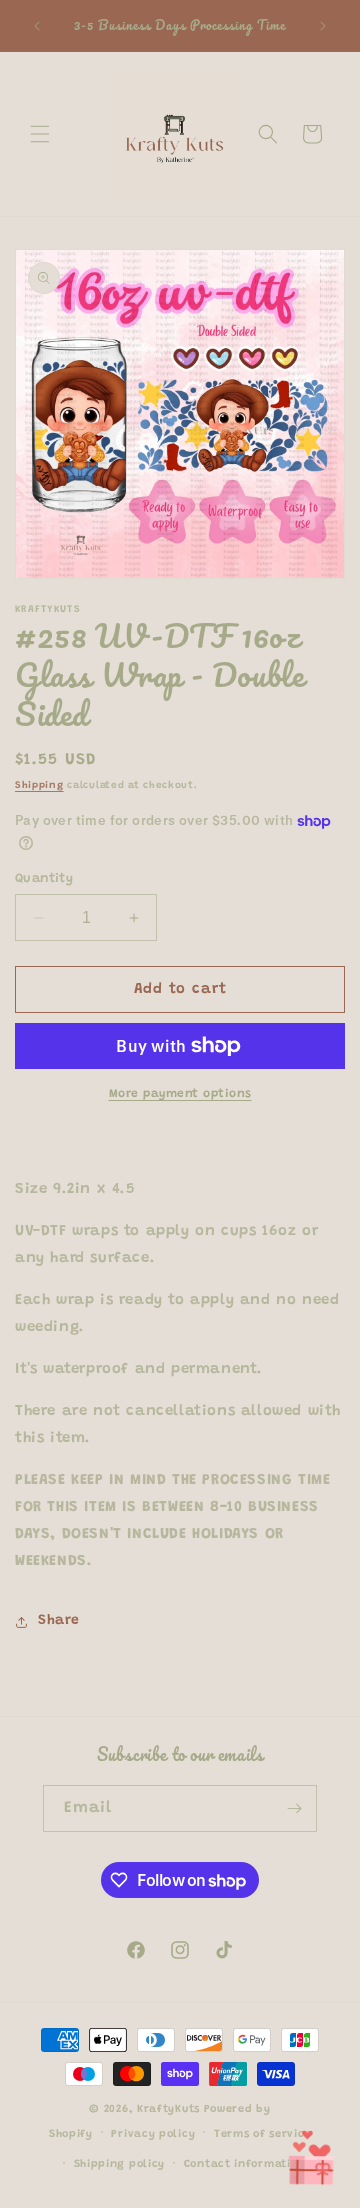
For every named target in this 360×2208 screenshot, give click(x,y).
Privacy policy (153, 2134)
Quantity (44, 878)
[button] (40, 134)
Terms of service (262, 2134)
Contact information (244, 2164)
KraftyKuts (168, 2109)
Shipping (39, 786)
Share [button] (59, 1621)
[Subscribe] (294, 1808)
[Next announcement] (323, 26)
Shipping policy (120, 2164)
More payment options (180, 1094)
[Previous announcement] (37, 26)
